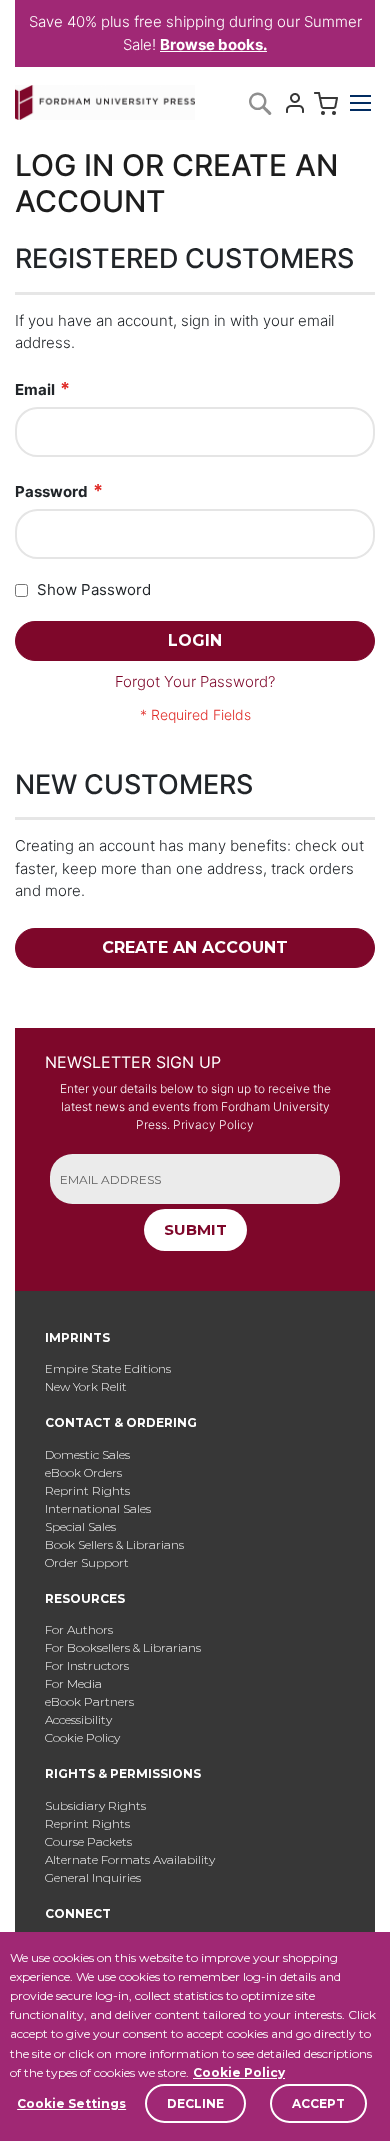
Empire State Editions (108, 1368)
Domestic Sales (87, 1454)
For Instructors (87, 1665)
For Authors (79, 1629)
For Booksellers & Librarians (123, 1647)
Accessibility (78, 1719)
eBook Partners (89, 1701)
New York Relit (86, 1386)
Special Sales (80, 1526)
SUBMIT (195, 1229)
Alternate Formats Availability (130, 1859)
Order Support (87, 1562)
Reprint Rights (87, 1490)
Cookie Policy (239, 2072)
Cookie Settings (71, 2103)
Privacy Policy (213, 1124)
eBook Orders (83, 1472)
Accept (318, 2103)
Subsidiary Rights (95, 1805)
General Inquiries (93, 1877)
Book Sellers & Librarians (114, 1544)
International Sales (98, 1508)
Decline (195, 2103)
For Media (73, 1683)
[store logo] (105, 98)
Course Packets (88, 1841)
